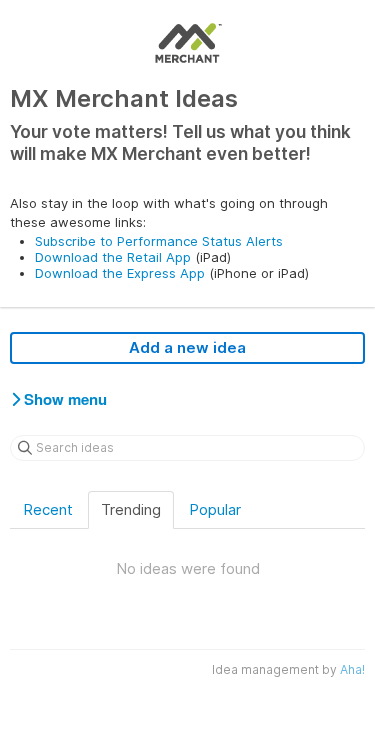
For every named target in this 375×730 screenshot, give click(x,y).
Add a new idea (187, 347)
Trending (131, 509)
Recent (48, 509)
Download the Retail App (113, 257)
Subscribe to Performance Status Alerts (159, 241)
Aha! (352, 669)
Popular (215, 509)
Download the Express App (120, 273)
